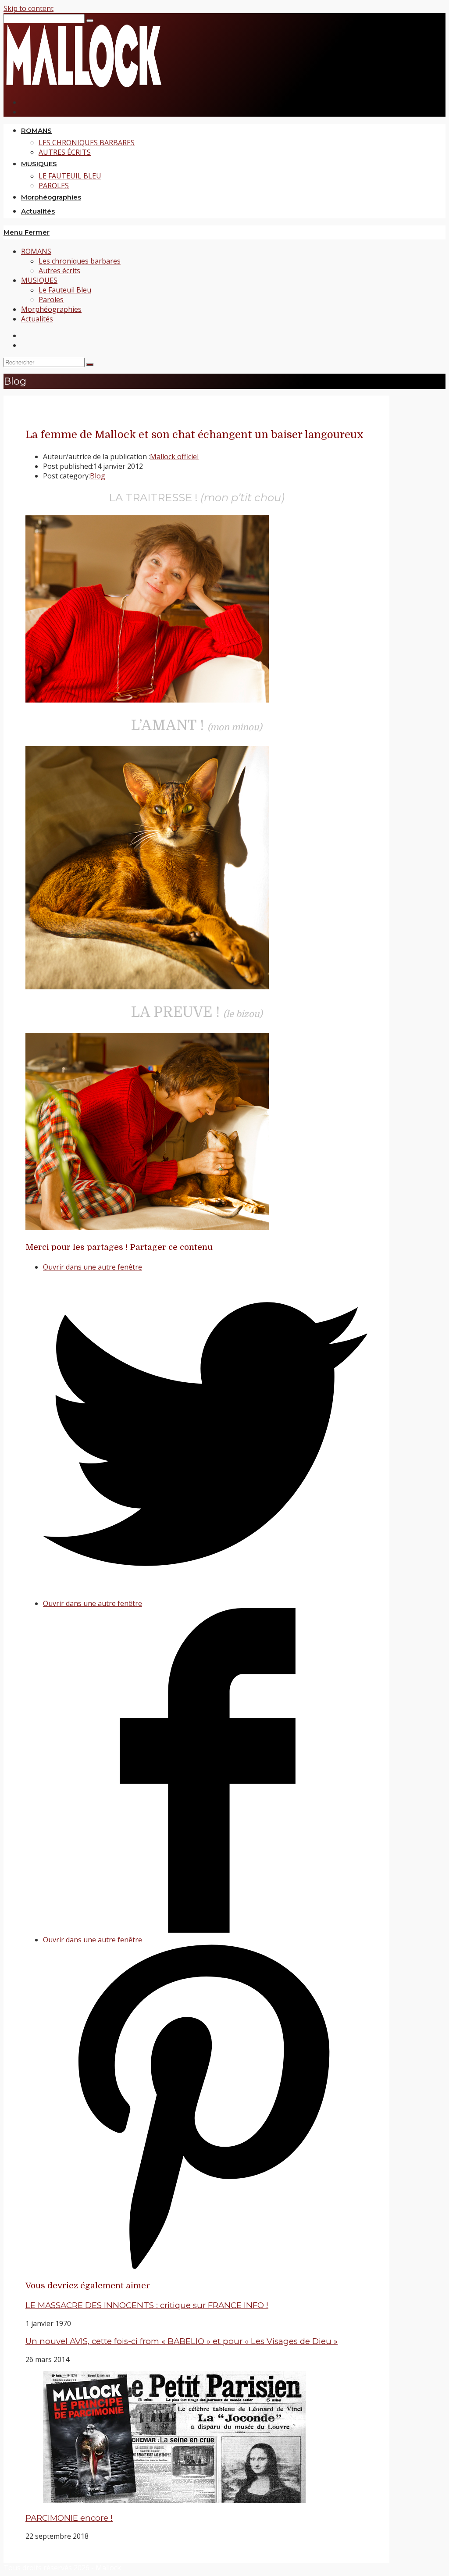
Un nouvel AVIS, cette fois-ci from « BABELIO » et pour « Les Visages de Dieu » (182, 2341)
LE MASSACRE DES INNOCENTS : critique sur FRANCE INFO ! (147, 2305)
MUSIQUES (39, 280)
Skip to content (29, 8)
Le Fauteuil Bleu (65, 290)
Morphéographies (51, 309)
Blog (98, 476)
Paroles (51, 300)
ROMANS (36, 251)
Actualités (37, 319)
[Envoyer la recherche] (90, 364)
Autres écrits (59, 271)
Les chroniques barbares (80, 261)
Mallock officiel (174, 457)
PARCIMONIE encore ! (69, 2518)
